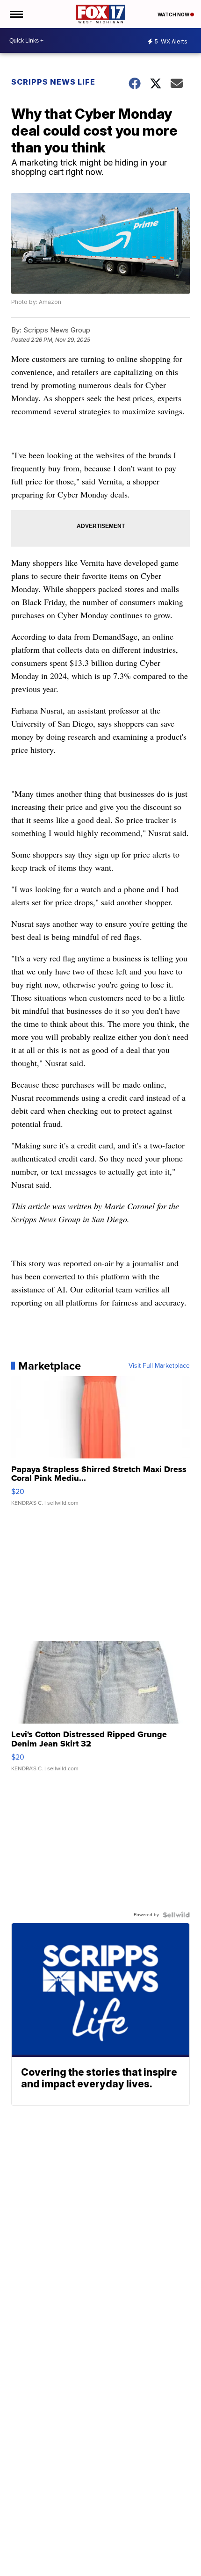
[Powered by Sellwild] (176, 1915)
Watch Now (174, 14)
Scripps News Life (53, 82)
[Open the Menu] (16, 14)
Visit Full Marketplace (159, 1366)
